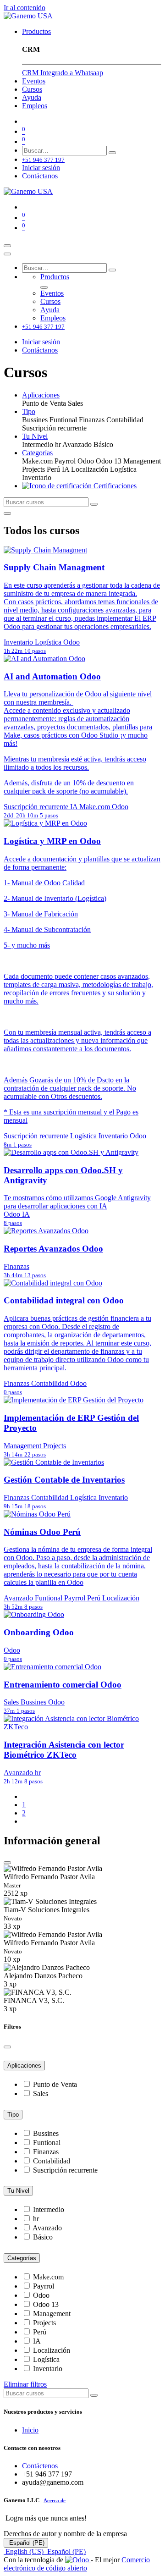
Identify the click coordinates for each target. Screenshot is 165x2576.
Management (52, 2314)
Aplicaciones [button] (41, 395)
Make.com (48, 2277)
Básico (43, 2237)
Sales (41, 2093)
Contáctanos (40, 176)
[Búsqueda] (112, 153)
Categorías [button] (37, 453)
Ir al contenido (25, 8)
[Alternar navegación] (7, 246)
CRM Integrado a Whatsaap (63, 73)
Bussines (46, 2133)
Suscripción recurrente (65, 2170)
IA (37, 2341)
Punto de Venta (55, 2084)
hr (36, 2219)
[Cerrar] (7, 254)
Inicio (30, 2430)
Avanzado (47, 2228)
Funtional (47, 2143)
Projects (44, 2323)
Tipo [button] (29, 411)
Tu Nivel (18, 2191)
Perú (40, 2332)
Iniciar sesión (41, 168)
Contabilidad (52, 2161)
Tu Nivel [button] (35, 436)
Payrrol (44, 2286)
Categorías (22, 2258)
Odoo (41, 2295)
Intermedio (49, 2209)
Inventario (48, 2369)
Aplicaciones (24, 2066)
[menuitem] (36, 31)
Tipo (13, 2115)
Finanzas (46, 2152)
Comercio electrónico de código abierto (77, 2564)
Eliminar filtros (25, 2384)
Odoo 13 (46, 2304)
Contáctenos (40, 2466)
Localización (52, 2350)
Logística (46, 2359)
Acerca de (55, 2500)
